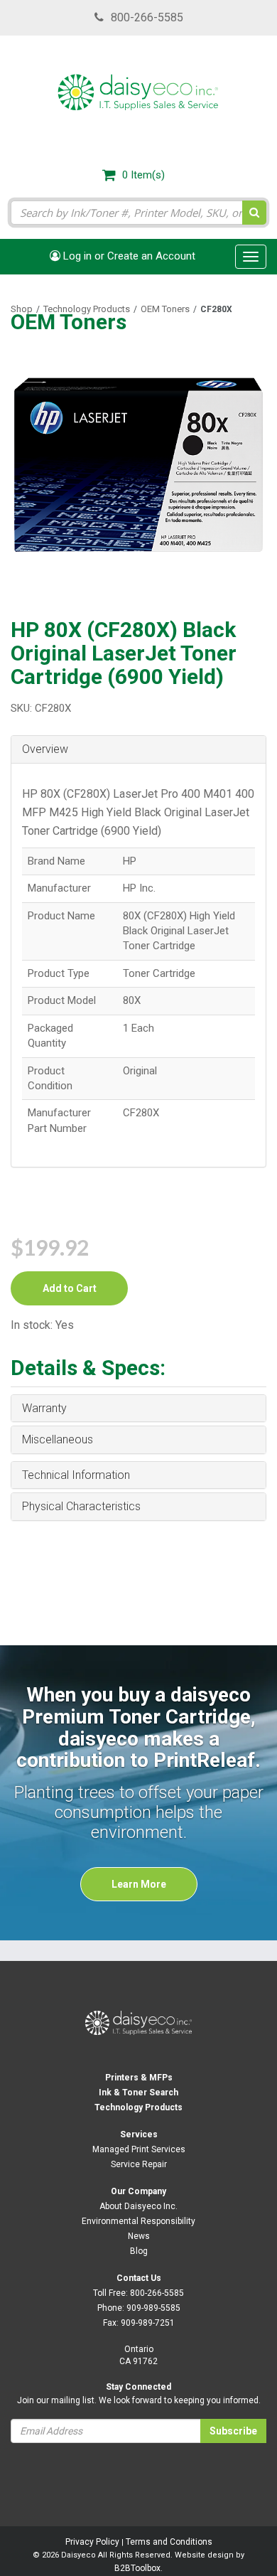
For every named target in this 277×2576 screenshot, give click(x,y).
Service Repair (139, 2164)
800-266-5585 (147, 17)
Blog (139, 2251)
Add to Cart (70, 1288)
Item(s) (143, 175)
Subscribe (233, 2431)
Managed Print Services (139, 2149)
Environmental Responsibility (138, 2221)
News (139, 2236)
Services (139, 2134)
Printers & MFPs (139, 2078)
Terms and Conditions (169, 2542)
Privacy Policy (92, 2542)
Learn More (139, 1884)
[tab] (138, 750)
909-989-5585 (153, 2308)
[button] (138, 749)
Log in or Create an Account (128, 256)
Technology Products (87, 309)
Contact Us (139, 2278)
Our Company (138, 2191)
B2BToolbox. (138, 2568)
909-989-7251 (148, 2323)
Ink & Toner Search (138, 2093)
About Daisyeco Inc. (138, 2206)
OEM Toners (165, 309)
